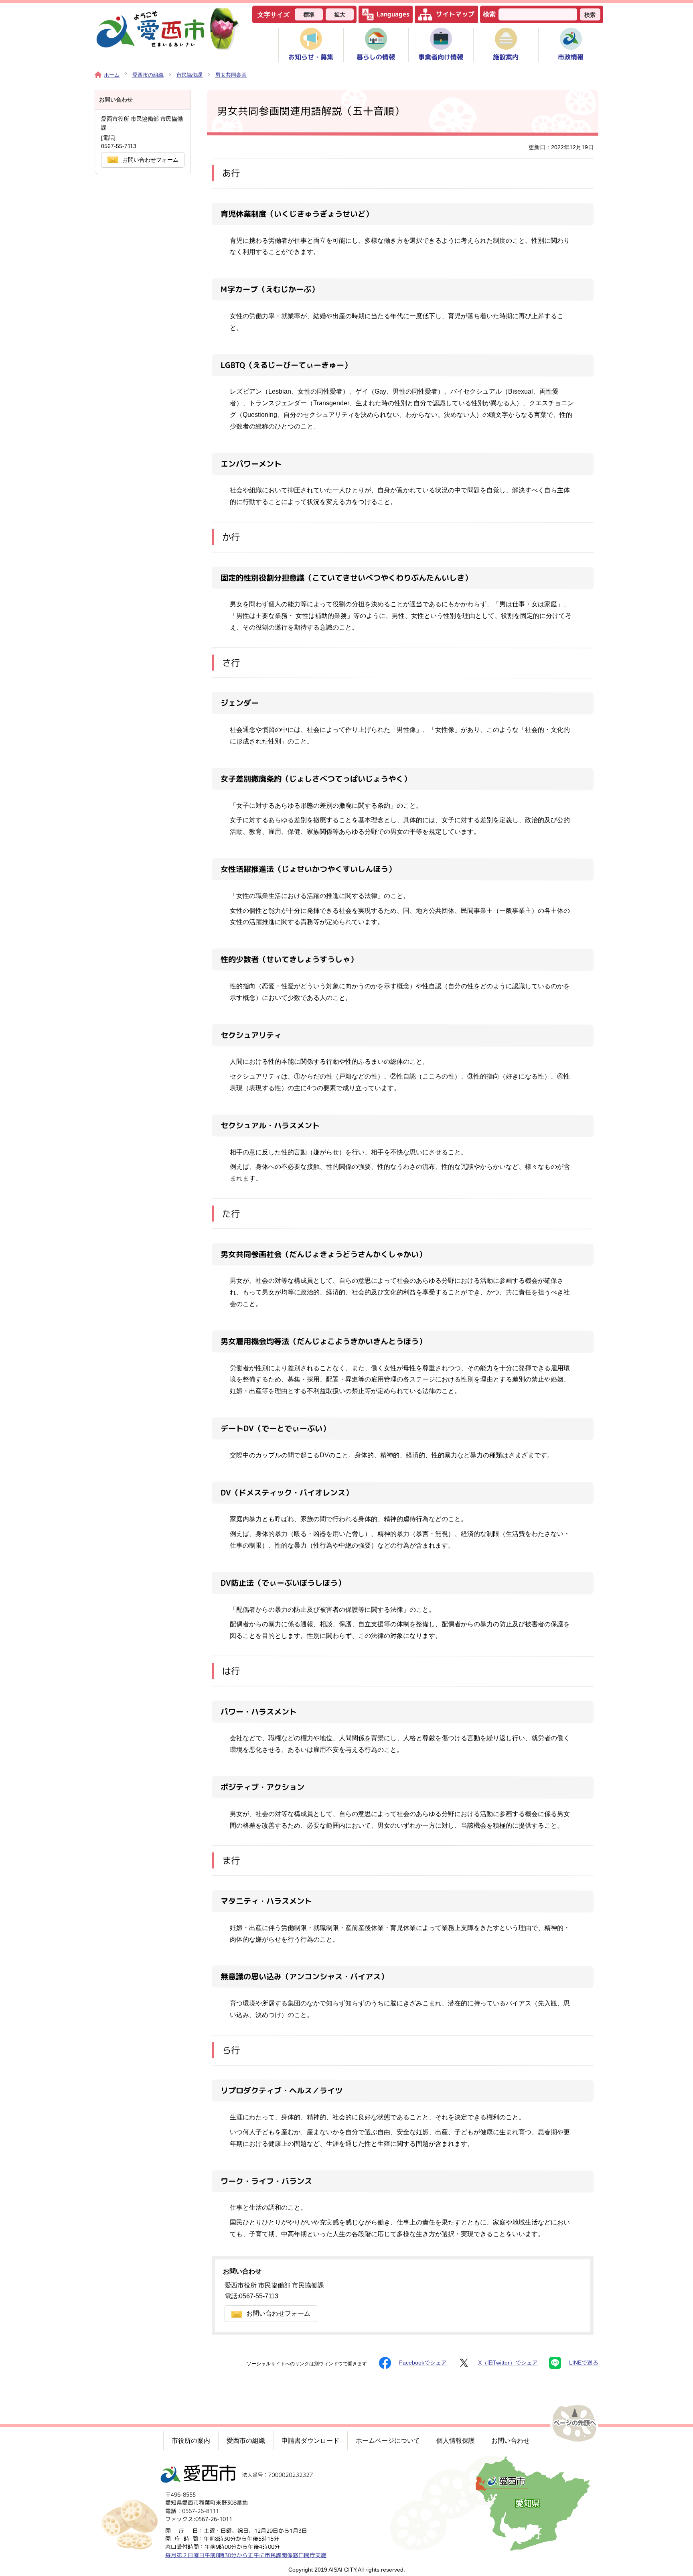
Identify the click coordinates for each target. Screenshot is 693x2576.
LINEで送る (584, 2363)
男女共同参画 (231, 75)
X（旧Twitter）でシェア (508, 2363)
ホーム (112, 75)
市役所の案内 (191, 2441)
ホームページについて (388, 2441)
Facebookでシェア (423, 2363)
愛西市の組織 (148, 75)
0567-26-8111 (201, 2511)
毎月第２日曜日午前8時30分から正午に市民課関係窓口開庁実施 (246, 2555)
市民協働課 (189, 75)
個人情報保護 (456, 2441)
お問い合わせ (511, 2441)
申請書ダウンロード (310, 2441)
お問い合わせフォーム (278, 2313)
